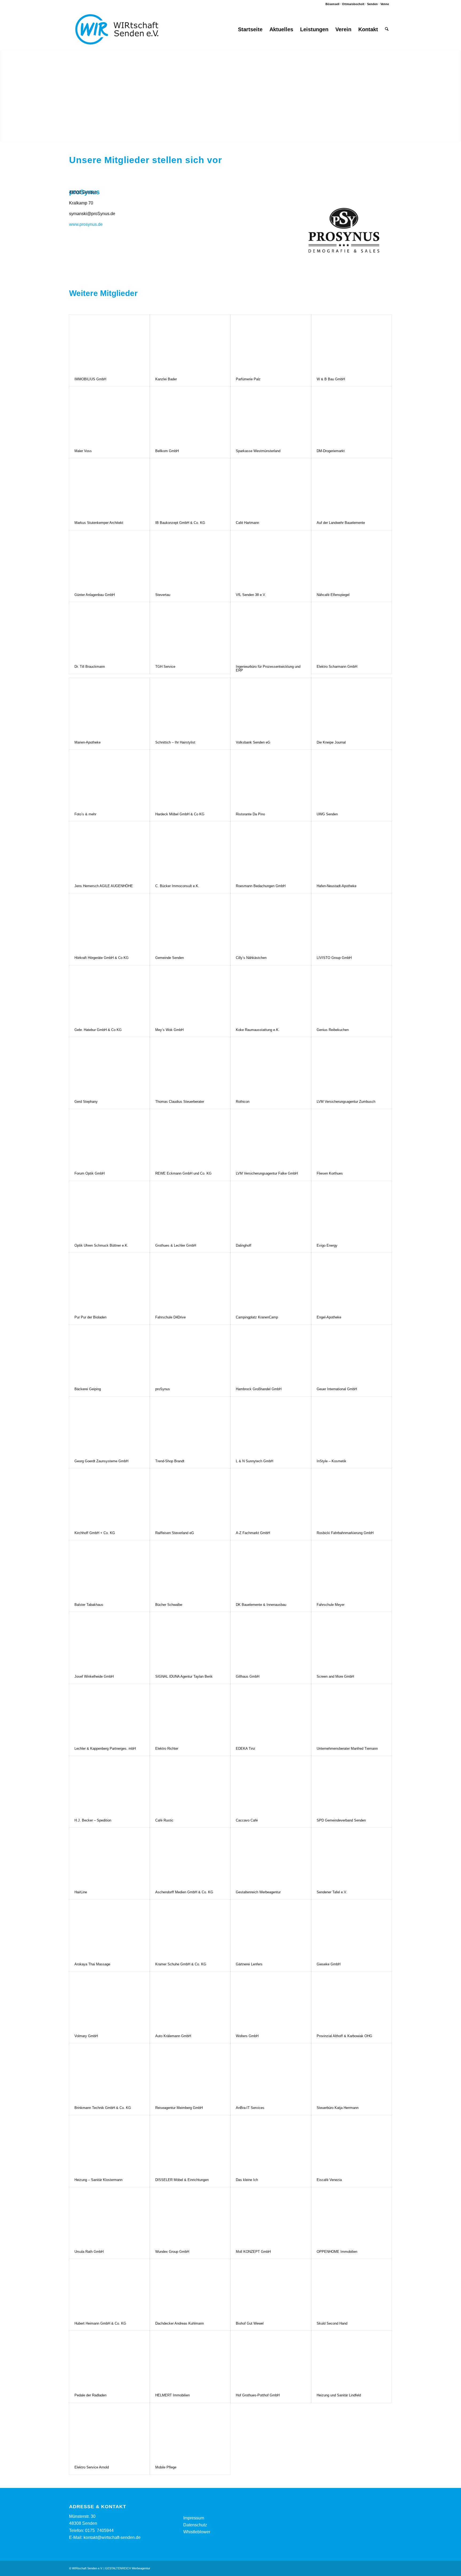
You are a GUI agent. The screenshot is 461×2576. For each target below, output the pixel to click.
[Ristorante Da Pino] (271, 778)
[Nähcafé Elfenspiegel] (352, 559)
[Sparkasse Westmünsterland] (271, 415)
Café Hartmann (247, 523)
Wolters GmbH (247, 2036)
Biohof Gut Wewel (250, 2323)
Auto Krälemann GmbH (173, 2036)
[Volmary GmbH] (109, 2000)
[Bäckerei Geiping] (109, 1353)
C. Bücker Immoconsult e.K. (177, 886)
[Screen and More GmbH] (352, 1641)
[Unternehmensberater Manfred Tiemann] (352, 1713)
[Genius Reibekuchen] (352, 994)
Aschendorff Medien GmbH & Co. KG (184, 1892)
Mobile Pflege (166, 2467)
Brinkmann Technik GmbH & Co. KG (103, 2108)
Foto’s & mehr (85, 814)
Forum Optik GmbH (90, 1173)
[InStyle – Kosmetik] (352, 1425)
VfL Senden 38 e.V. (251, 595)
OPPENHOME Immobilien (337, 2252)
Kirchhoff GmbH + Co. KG (95, 1533)
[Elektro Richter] (190, 1713)
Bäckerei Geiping (88, 1389)
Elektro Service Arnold (92, 2467)
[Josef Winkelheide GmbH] (109, 1641)
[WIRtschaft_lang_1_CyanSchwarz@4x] (117, 29)
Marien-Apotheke (88, 742)
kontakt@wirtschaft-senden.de (112, 2537)
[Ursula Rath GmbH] (109, 2216)
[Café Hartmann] (271, 487)
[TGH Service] (190, 631)
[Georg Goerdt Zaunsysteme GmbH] (109, 1425)
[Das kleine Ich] (271, 2144)
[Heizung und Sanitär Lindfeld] (352, 2359)
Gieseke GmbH (329, 1964)
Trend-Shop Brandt (170, 1461)
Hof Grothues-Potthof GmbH (258, 2395)
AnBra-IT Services (250, 2108)
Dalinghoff (244, 1245)
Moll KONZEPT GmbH (253, 2252)
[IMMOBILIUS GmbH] (109, 343)
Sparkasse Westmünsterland (258, 451)
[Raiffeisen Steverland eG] (190, 1497)
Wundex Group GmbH (172, 2252)
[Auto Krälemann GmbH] (190, 2000)
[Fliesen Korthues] (352, 1138)
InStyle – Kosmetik (331, 1461)
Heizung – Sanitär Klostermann (98, 2180)
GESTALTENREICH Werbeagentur (128, 2568)
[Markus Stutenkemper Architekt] (109, 487)
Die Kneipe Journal (331, 742)
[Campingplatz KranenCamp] (271, 1281)
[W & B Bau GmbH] (352, 343)
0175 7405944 (99, 2530)
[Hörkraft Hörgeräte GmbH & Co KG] (109, 922)
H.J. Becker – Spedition (93, 1820)
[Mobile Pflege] (190, 2431)
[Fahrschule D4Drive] (190, 1281)
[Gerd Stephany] (109, 1066)
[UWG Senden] (352, 778)
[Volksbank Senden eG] (271, 707)
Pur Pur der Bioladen (90, 1317)
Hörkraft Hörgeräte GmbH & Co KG (102, 958)
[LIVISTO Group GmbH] (352, 922)
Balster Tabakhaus (89, 1605)
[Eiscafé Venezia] (352, 2144)
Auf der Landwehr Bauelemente (341, 523)
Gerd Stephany (86, 1102)
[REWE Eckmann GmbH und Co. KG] (190, 1138)
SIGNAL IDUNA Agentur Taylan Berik (184, 1676)
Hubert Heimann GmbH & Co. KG (100, 2323)
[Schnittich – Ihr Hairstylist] (190, 707)
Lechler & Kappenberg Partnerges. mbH (105, 1749)
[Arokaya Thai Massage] (109, 1928)
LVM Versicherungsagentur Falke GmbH (267, 1173)
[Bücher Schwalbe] (190, 1569)
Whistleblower (197, 2532)
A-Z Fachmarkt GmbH (253, 1533)
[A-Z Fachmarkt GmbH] (271, 1497)
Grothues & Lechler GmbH (176, 1245)
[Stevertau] (190, 559)
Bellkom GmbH (167, 451)
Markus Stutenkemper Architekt (99, 523)
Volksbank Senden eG (253, 742)
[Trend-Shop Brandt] (190, 1425)
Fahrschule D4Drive (170, 1317)
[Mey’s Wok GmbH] (190, 994)
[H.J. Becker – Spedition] (109, 1785)
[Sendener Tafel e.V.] (352, 1856)
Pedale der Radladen (90, 2395)
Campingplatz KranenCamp (257, 1317)
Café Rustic (164, 1820)
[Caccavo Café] (271, 1785)
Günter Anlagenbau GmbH (95, 595)
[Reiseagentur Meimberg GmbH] (190, 2072)
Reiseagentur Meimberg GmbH (179, 2108)
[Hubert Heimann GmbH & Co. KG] (109, 2288)
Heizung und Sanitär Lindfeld (339, 2395)
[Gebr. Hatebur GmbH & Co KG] (109, 994)
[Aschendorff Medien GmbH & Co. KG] (190, 1856)
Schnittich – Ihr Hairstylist (175, 742)
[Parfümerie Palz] (271, 343)
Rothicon (243, 1102)
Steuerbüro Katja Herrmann (338, 2108)
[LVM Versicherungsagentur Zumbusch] (352, 1066)
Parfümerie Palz (248, 379)
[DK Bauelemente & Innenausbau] (271, 1569)
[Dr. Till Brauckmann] (109, 631)
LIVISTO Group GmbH (334, 958)
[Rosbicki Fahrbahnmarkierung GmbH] (352, 1497)
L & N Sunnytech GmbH (255, 1461)
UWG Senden (327, 814)
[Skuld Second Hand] (352, 2288)
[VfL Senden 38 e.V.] (271, 559)
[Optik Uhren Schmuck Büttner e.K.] (109, 1210)
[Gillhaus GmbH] (271, 1641)
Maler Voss (83, 451)
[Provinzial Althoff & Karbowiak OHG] (352, 2000)
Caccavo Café (247, 1820)
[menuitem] (250, 29)
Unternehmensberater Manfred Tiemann (347, 1749)
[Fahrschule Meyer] (352, 1569)
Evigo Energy (327, 1245)
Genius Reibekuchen (333, 1030)
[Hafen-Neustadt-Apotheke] (352, 850)
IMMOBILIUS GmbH (90, 379)
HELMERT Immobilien (172, 2395)
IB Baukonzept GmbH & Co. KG (180, 523)
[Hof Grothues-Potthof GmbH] (271, 2359)
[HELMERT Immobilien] (190, 2359)
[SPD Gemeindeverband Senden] (352, 1785)
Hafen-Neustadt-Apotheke (337, 886)
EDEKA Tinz (246, 1749)
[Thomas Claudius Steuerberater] (190, 1066)
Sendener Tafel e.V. (332, 1892)
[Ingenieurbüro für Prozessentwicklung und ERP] (271, 631)
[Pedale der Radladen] (109, 2359)
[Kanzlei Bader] (190, 343)
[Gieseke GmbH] (352, 1928)
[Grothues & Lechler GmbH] (190, 1210)
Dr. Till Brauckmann (90, 667)
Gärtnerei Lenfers (249, 1964)
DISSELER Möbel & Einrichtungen (182, 2180)
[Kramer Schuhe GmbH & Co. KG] (190, 1928)
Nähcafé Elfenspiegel (333, 595)
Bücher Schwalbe (169, 1605)
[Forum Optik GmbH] (109, 1138)
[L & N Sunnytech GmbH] (271, 1425)
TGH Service (165, 667)
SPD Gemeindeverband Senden (341, 1820)
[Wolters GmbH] (271, 2000)
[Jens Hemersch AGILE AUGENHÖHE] (109, 850)
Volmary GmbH (86, 2036)
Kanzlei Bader (166, 379)
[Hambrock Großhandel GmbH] (271, 1353)
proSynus (163, 1389)
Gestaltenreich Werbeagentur (258, 1892)
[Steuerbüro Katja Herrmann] (352, 2072)
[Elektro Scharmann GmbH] (352, 631)
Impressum (194, 2518)
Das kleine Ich (247, 2180)
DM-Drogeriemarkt (331, 451)
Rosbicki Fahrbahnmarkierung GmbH (345, 1533)
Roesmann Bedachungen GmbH (261, 886)
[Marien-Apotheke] (109, 707)
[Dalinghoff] (271, 1210)
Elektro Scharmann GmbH (337, 667)
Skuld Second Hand (332, 2323)
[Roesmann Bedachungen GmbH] (271, 850)
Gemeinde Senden (170, 958)
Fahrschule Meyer (331, 1605)
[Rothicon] (271, 1066)
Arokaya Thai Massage (92, 1964)
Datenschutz (195, 2525)
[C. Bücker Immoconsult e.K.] (190, 850)
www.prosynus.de (86, 224)
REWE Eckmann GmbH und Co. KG (183, 1173)
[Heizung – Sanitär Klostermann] (109, 2144)
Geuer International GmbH (337, 1389)
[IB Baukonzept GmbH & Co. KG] (190, 487)
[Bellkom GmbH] (190, 415)
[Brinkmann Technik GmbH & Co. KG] (109, 2072)
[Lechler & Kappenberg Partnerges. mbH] (109, 1713)
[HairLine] (109, 1856)
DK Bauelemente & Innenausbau (261, 1605)
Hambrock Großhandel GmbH (259, 1389)
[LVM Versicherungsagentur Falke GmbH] (271, 1138)
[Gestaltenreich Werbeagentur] (271, 1856)
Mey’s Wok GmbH (169, 1030)
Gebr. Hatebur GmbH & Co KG (98, 1030)
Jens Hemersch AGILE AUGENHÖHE (104, 886)
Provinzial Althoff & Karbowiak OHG (344, 2036)
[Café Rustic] (190, 1785)
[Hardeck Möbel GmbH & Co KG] (190, 778)
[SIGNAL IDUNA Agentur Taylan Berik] (190, 1641)
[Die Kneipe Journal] (352, 707)
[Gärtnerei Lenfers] (271, 1928)
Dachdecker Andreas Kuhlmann (180, 2323)
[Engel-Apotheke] (352, 1281)
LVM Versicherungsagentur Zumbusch (346, 1102)
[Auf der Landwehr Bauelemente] (352, 487)
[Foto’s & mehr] (109, 778)
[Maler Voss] (109, 415)
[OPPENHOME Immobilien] (352, 2216)
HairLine (81, 1892)
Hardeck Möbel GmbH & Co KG (180, 814)
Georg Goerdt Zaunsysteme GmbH (101, 1461)
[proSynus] (190, 1353)
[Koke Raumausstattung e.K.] (271, 994)
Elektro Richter (167, 1749)
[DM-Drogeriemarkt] (352, 415)
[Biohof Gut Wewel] (271, 2288)
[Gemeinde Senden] (190, 922)
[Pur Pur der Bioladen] (109, 1281)
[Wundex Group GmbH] (190, 2216)
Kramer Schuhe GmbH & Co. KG (181, 1964)
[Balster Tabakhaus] (109, 1569)
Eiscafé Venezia (329, 2180)
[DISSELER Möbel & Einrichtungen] (190, 2144)
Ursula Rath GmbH (89, 2252)
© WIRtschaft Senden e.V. (86, 2568)
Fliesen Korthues (330, 1173)
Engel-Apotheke (329, 1317)
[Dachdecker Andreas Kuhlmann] (190, 2288)
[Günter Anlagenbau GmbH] (109, 559)
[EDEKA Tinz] (271, 1713)
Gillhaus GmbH (248, 1676)
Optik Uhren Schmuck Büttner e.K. (101, 1245)
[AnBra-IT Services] (271, 2072)
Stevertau (163, 595)
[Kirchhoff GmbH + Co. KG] (109, 1497)
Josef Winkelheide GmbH (94, 1676)
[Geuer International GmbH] (352, 1353)
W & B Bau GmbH (331, 379)
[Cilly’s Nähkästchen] (271, 922)
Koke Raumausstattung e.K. (258, 1030)
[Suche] (387, 29)
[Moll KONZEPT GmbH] (271, 2216)
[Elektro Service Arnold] (109, 2431)
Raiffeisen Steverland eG (175, 1533)
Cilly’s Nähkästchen (251, 958)
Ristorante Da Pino (250, 814)
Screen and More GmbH (335, 1676)
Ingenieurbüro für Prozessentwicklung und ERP (268, 668)
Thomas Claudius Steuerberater (180, 1102)
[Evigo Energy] (352, 1210)
